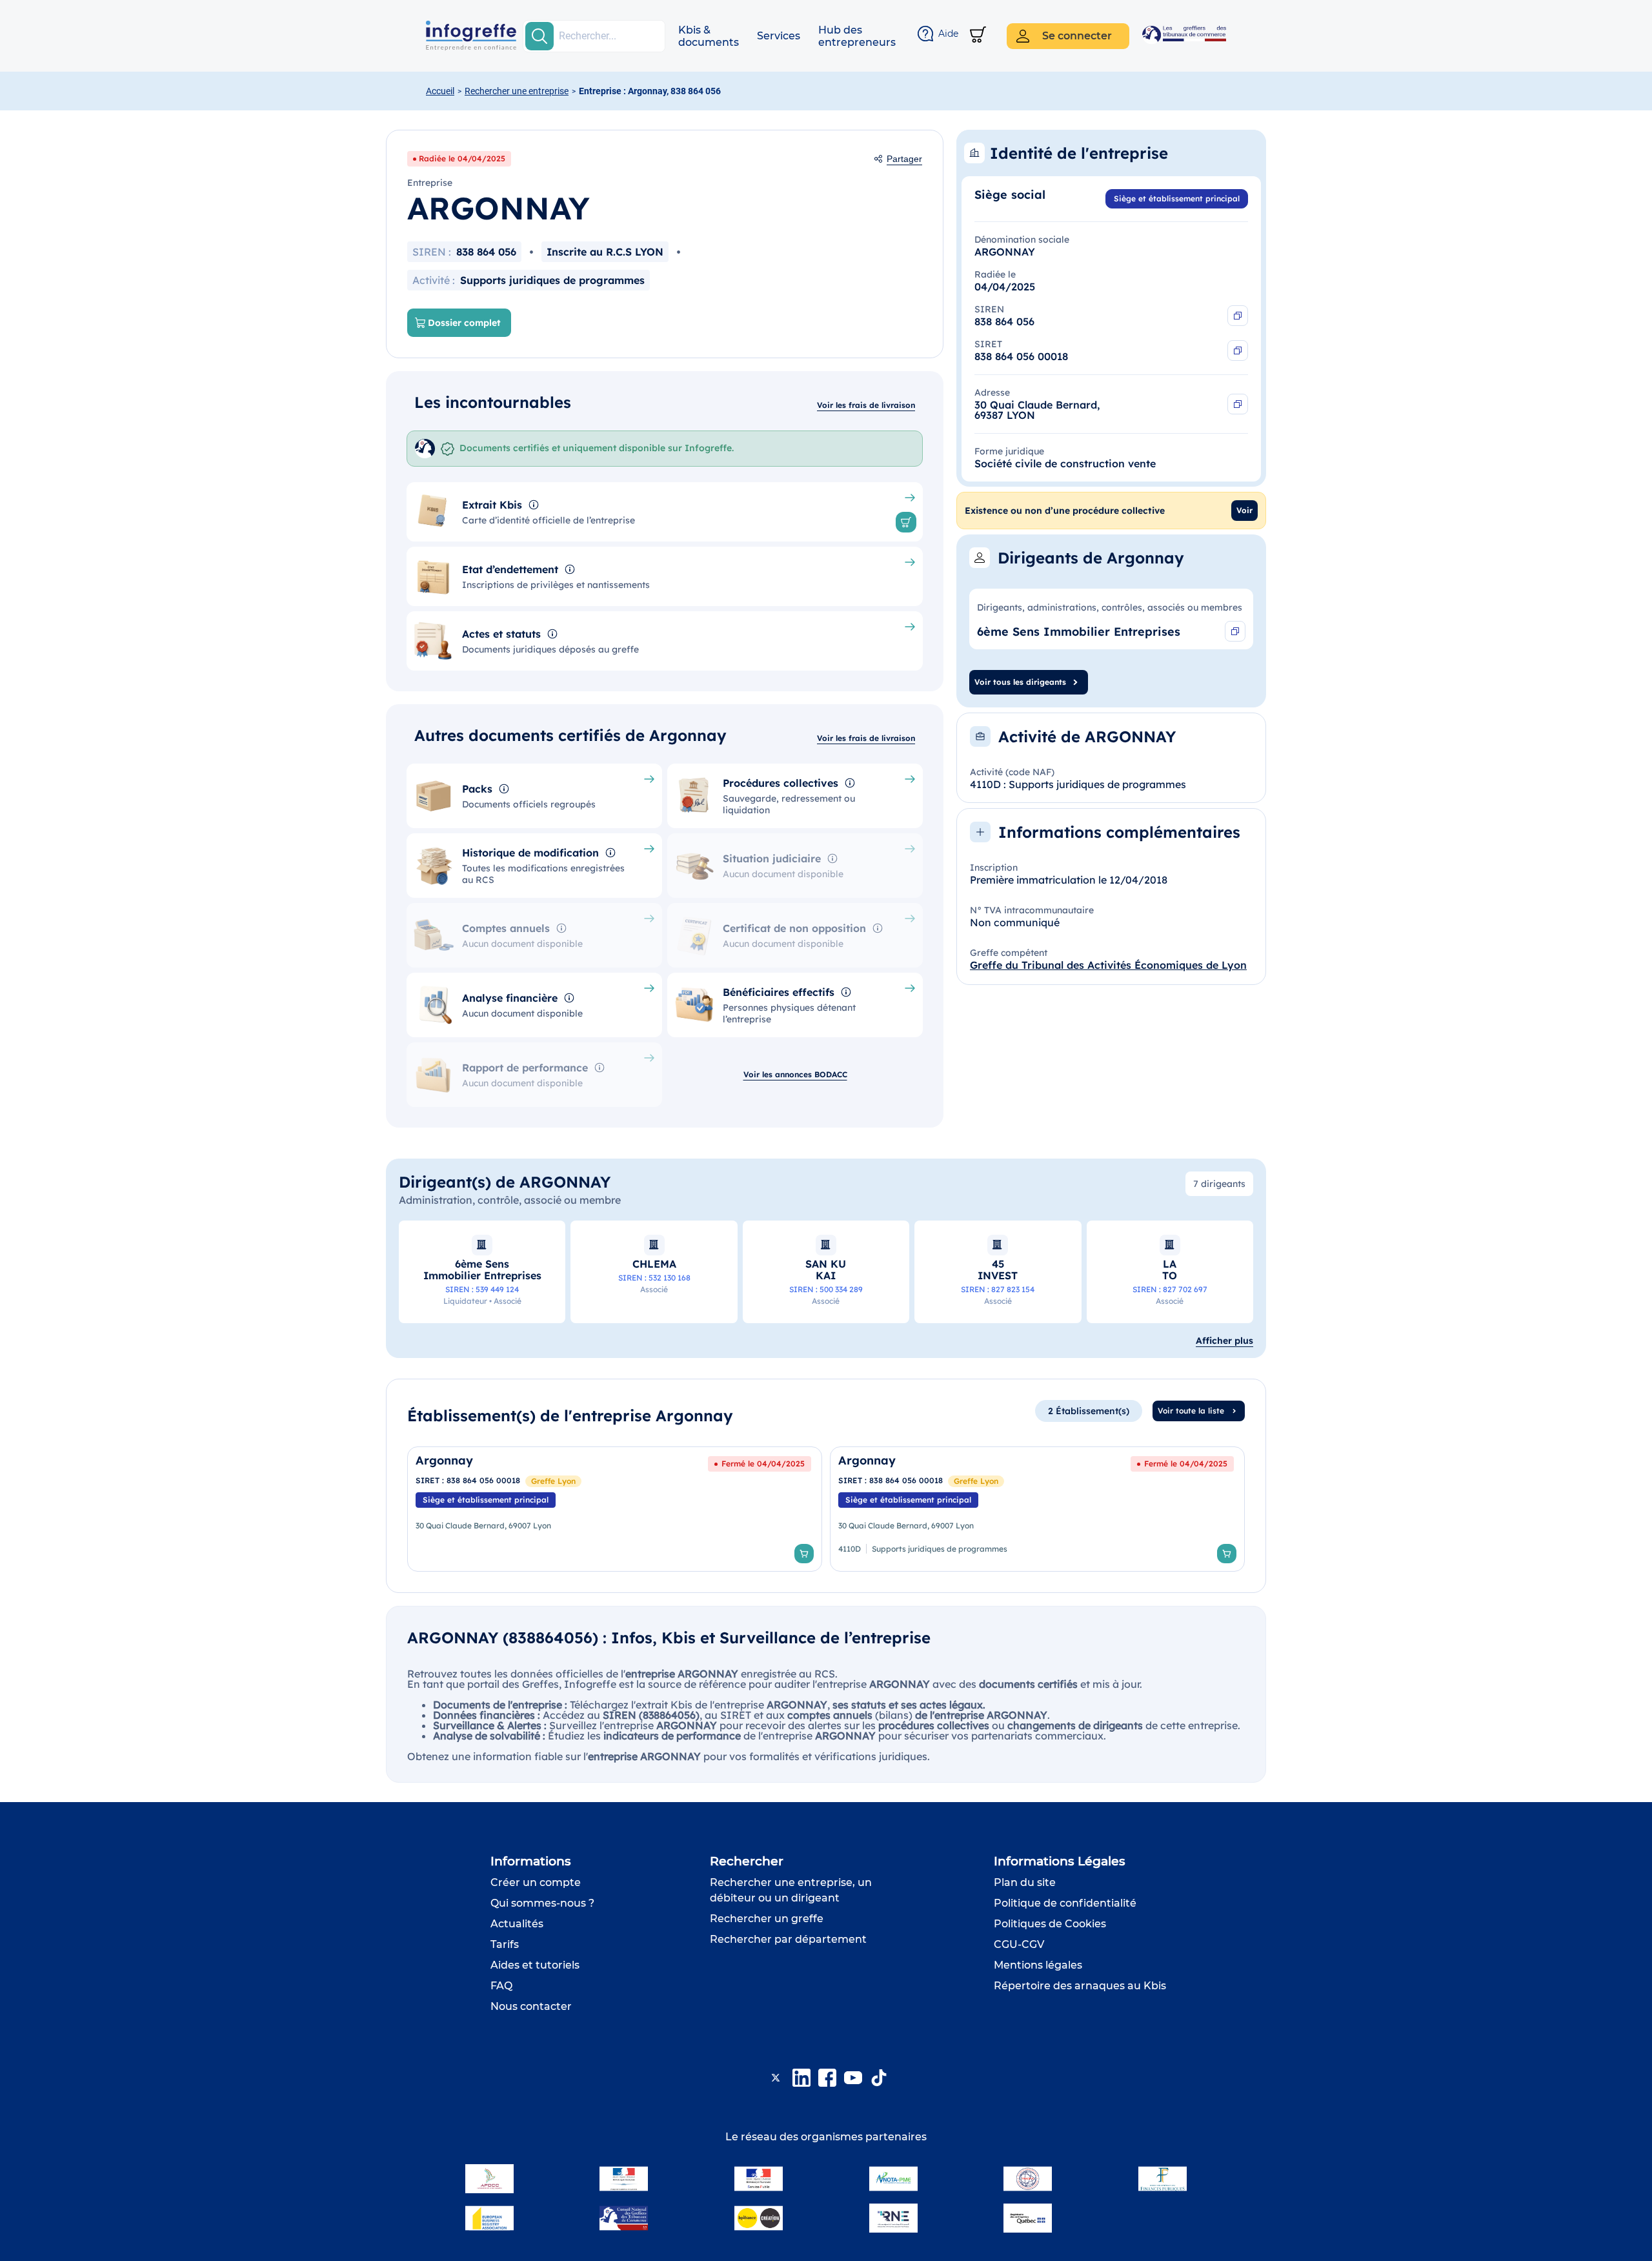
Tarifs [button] (505, 1944)
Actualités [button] (517, 1924)
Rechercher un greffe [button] (767, 1919)
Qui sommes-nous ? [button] (542, 1903)
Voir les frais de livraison (866, 405)
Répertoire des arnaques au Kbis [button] (1080, 1986)
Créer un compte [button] (536, 1882)
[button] (709, 36)
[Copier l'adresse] (1238, 404)
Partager (904, 159)
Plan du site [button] (1025, 1882)
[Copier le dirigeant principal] (1235, 631)
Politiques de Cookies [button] (1050, 1924)
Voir (1244, 510)
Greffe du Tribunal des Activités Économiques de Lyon (1108, 965)
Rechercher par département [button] (788, 1939)
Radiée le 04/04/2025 (462, 158)
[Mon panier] (978, 36)
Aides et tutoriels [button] (535, 1965)
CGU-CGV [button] (1019, 1944)
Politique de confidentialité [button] (1065, 1903)
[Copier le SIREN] (1238, 316)
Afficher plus (1224, 1341)
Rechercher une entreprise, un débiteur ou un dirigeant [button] (791, 1890)
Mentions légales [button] (1038, 1965)
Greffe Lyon (553, 1481)
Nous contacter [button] (531, 2006)
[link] (615, 1509)
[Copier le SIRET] (1238, 350)
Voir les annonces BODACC (795, 1074)
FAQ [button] (501, 1986)
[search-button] (539, 36)
